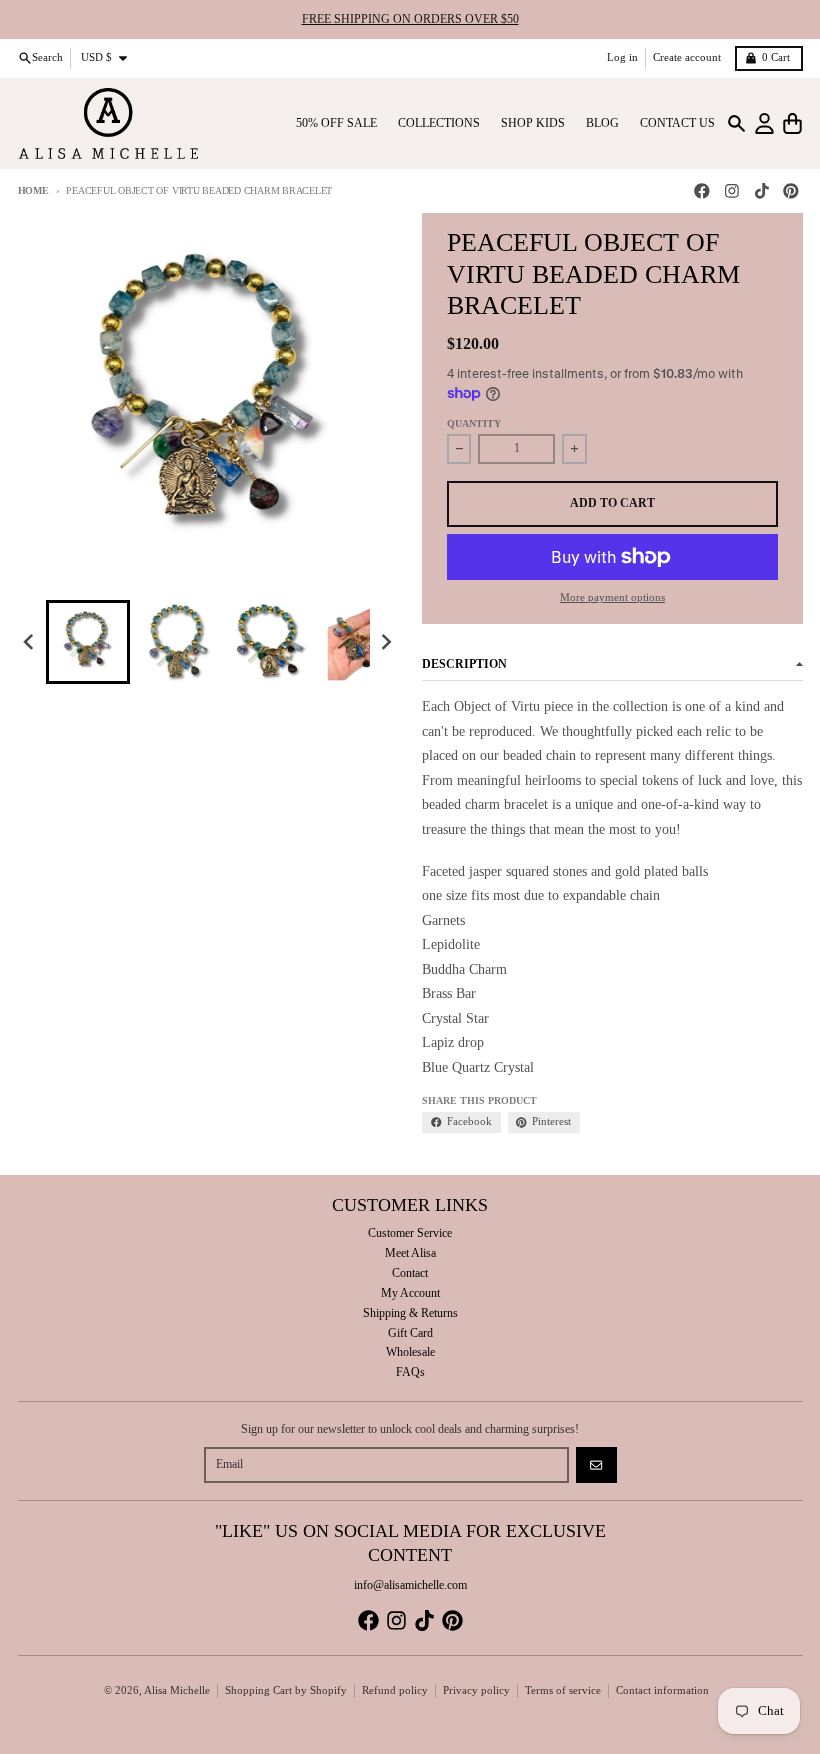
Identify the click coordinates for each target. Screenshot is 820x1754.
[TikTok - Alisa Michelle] (761, 191)
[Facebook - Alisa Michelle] (702, 191)
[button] (88, 642)
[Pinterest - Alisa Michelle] (791, 191)
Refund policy (395, 1690)
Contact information (662, 1690)
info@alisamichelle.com (410, 1585)
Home (33, 190)
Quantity (474, 423)
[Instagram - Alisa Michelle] (731, 191)
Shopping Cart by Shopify (286, 1690)
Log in (622, 57)
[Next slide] (385, 642)
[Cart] (792, 123)
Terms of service (563, 1690)
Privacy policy (476, 1690)
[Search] (736, 123)
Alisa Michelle (177, 1690)
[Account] (764, 123)
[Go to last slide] (30, 642)
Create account (687, 57)
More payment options (612, 597)
